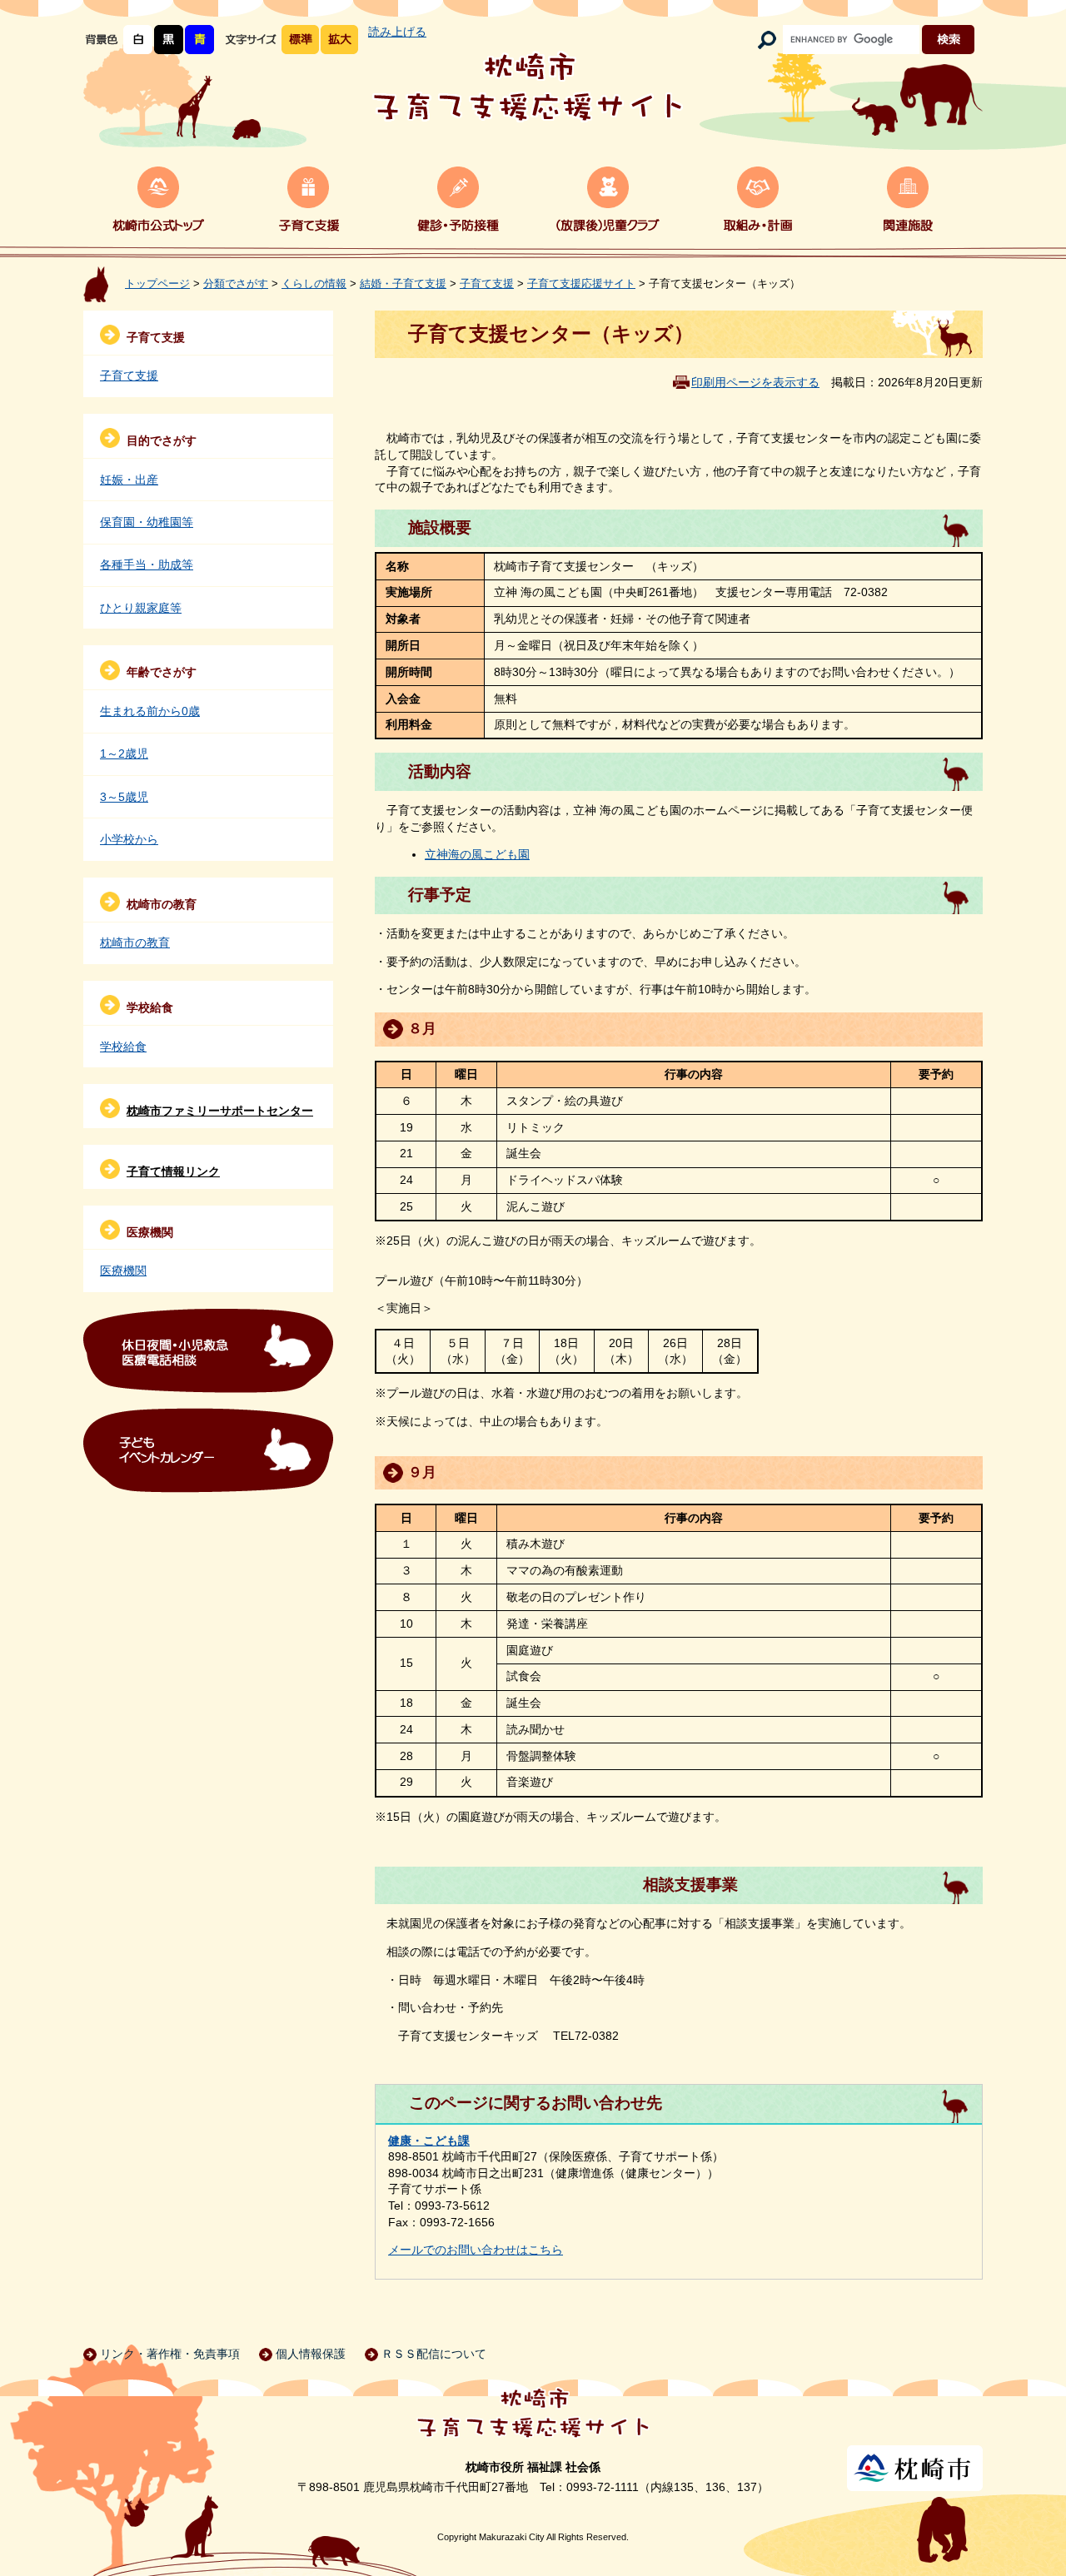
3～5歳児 (124, 797)
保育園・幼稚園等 (147, 522)
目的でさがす (162, 440)
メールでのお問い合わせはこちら (476, 2250)
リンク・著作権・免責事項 (170, 2354)
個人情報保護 (311, 2354)
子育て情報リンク (173, 1171)
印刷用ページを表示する (755, 382)
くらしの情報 (314, 284)
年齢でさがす (162, 672)
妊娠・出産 (129, 480)
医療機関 (150, 1232)
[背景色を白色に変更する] (138, 40)
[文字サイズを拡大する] (339, 40)
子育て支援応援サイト (581, 284)
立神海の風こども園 (477, 854)
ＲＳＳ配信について (434, 2354)
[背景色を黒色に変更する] (169, 40)
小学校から (129, 839)
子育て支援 (487, 284)
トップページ (157, 284)
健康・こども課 (429, 2141)
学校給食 (150, 1007)
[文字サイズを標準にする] (300, 40)
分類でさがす (236, 284)
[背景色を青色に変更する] (199, 40)
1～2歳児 (124, 753)
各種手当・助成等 (147, 564)
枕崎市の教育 (162, 904)
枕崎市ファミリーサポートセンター (220, 1111)
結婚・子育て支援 (403, 284)
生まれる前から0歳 (150, 711)
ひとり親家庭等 (141, 608)
